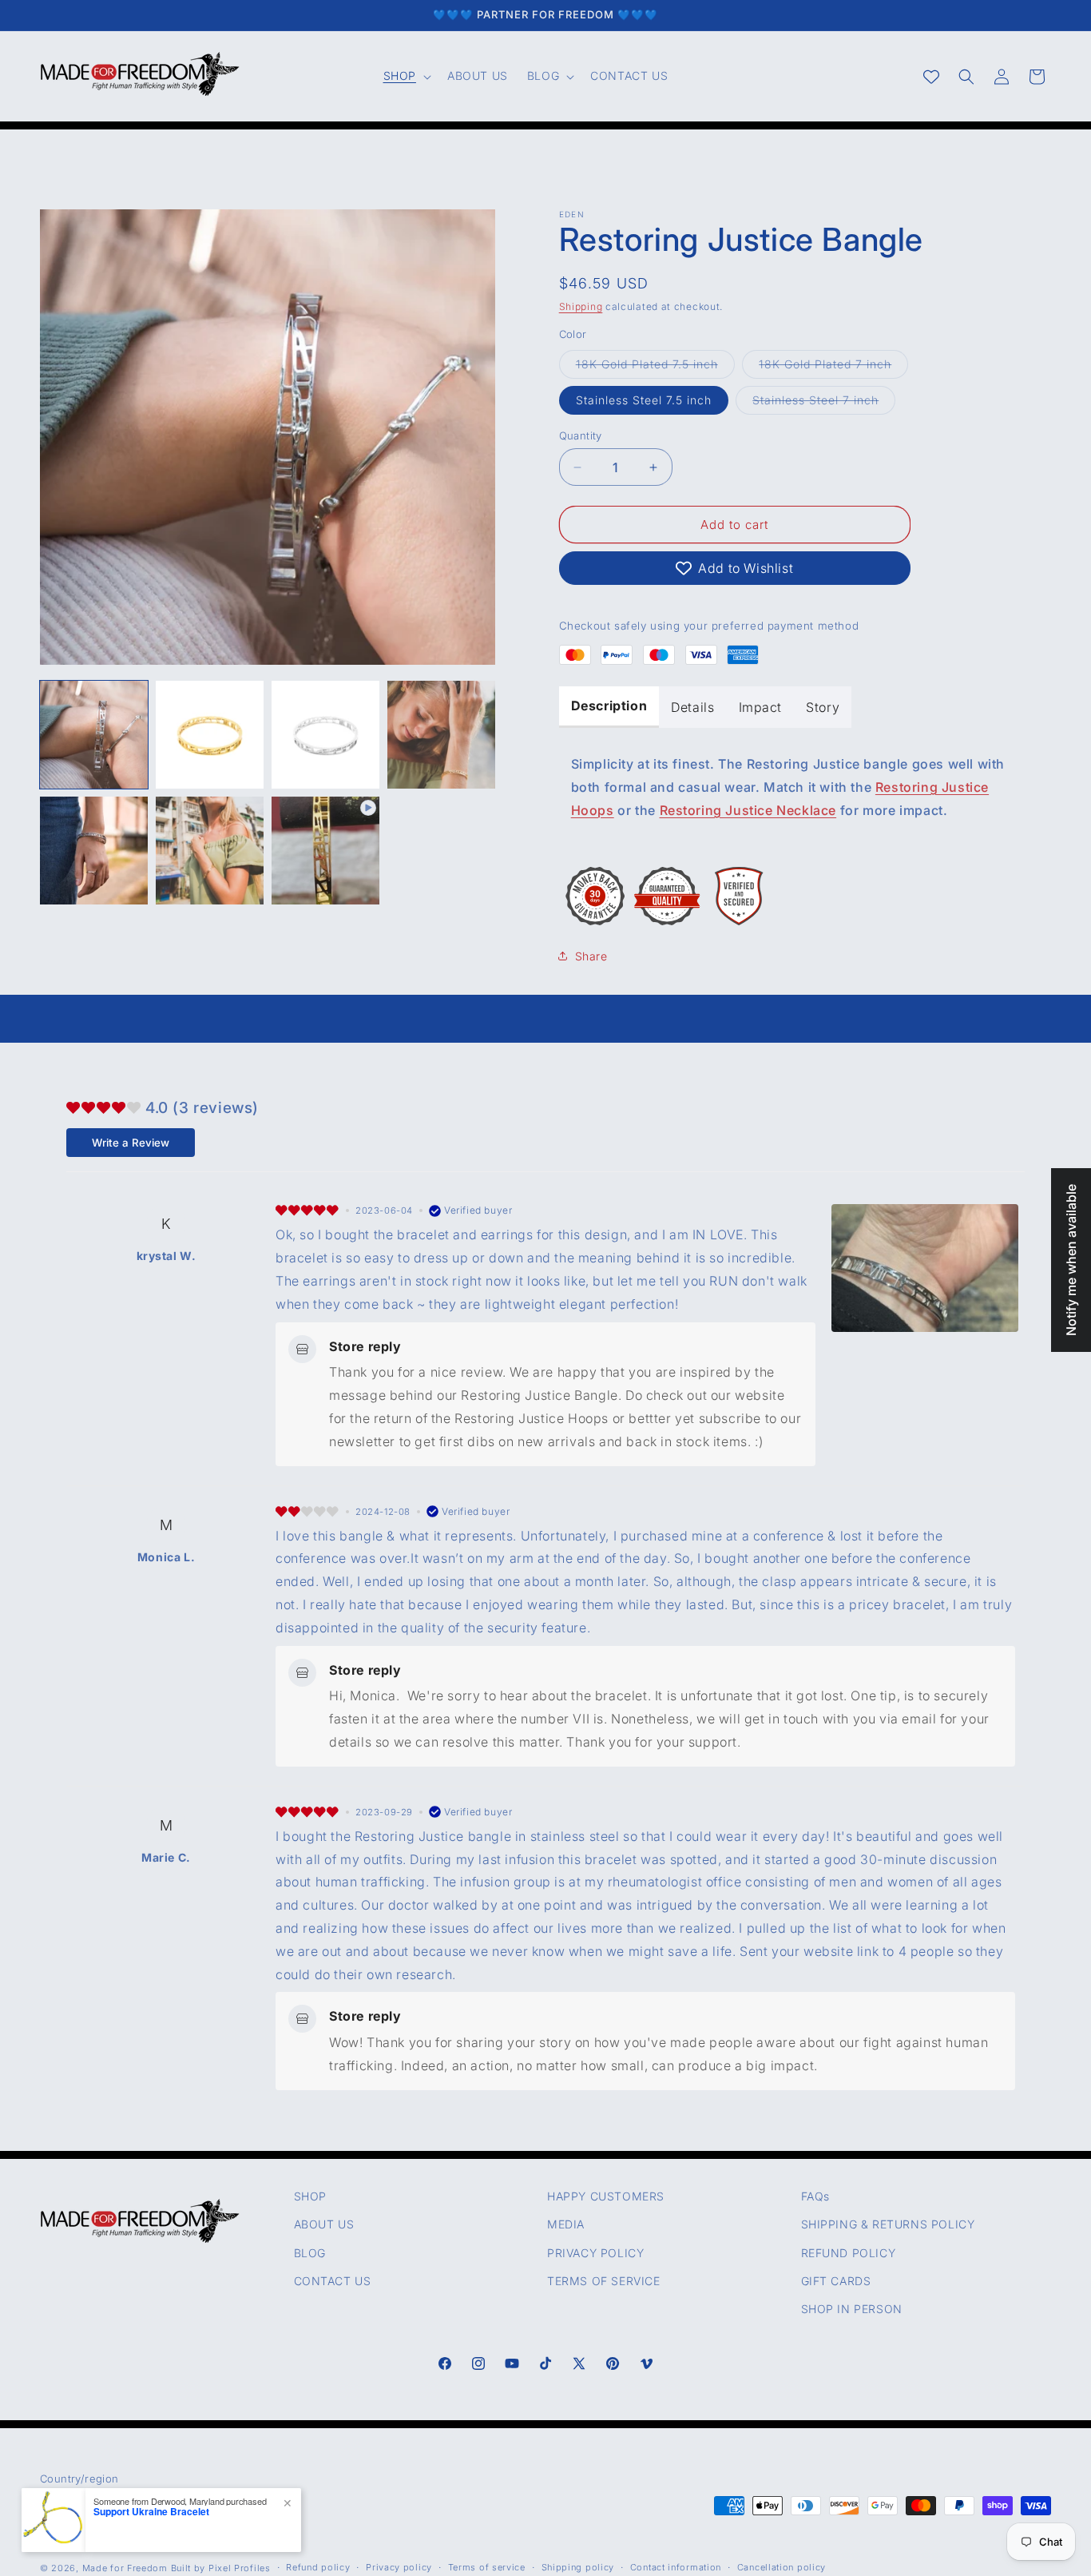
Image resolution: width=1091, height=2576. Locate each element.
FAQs (815, 2196)
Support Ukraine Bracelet (151, 2511)
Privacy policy (399, 2567)
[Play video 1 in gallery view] (325, 851)
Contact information (676, 2567)
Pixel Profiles (240, 2568)
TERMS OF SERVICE (604, 2281)
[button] (406, 76)
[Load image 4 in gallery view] (441, 735)
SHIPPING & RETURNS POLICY (888, 2224)
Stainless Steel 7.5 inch (644, 400)
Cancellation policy (782, 2567)
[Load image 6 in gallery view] (210, 851)
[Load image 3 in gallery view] (325, 735)
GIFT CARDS (836, 2281)
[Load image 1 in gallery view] (94, 735)
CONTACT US (333, 2281)
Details (692, 707)
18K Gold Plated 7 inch (833, 368)
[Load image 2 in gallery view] (210, 735)
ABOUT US (324, 2224)
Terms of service (487, 2567)
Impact (761, 707)
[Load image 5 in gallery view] (94, 851)
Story (823, 707)
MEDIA (566, 2224)
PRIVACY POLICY (595, 2253)
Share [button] (591, 956)
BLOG (310, 2253)
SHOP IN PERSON (852, 2309)
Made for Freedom (125, 2568)
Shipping (581, 306)
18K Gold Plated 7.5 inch (655, 368)
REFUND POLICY (849, 2253)
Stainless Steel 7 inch (824, 403)
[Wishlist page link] (931, 77)
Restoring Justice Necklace (748, 810)
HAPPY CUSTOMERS (606, 2196)
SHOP (310, 2196)
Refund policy (318, 2567)
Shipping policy (578, 2567)
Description (609, 706)
